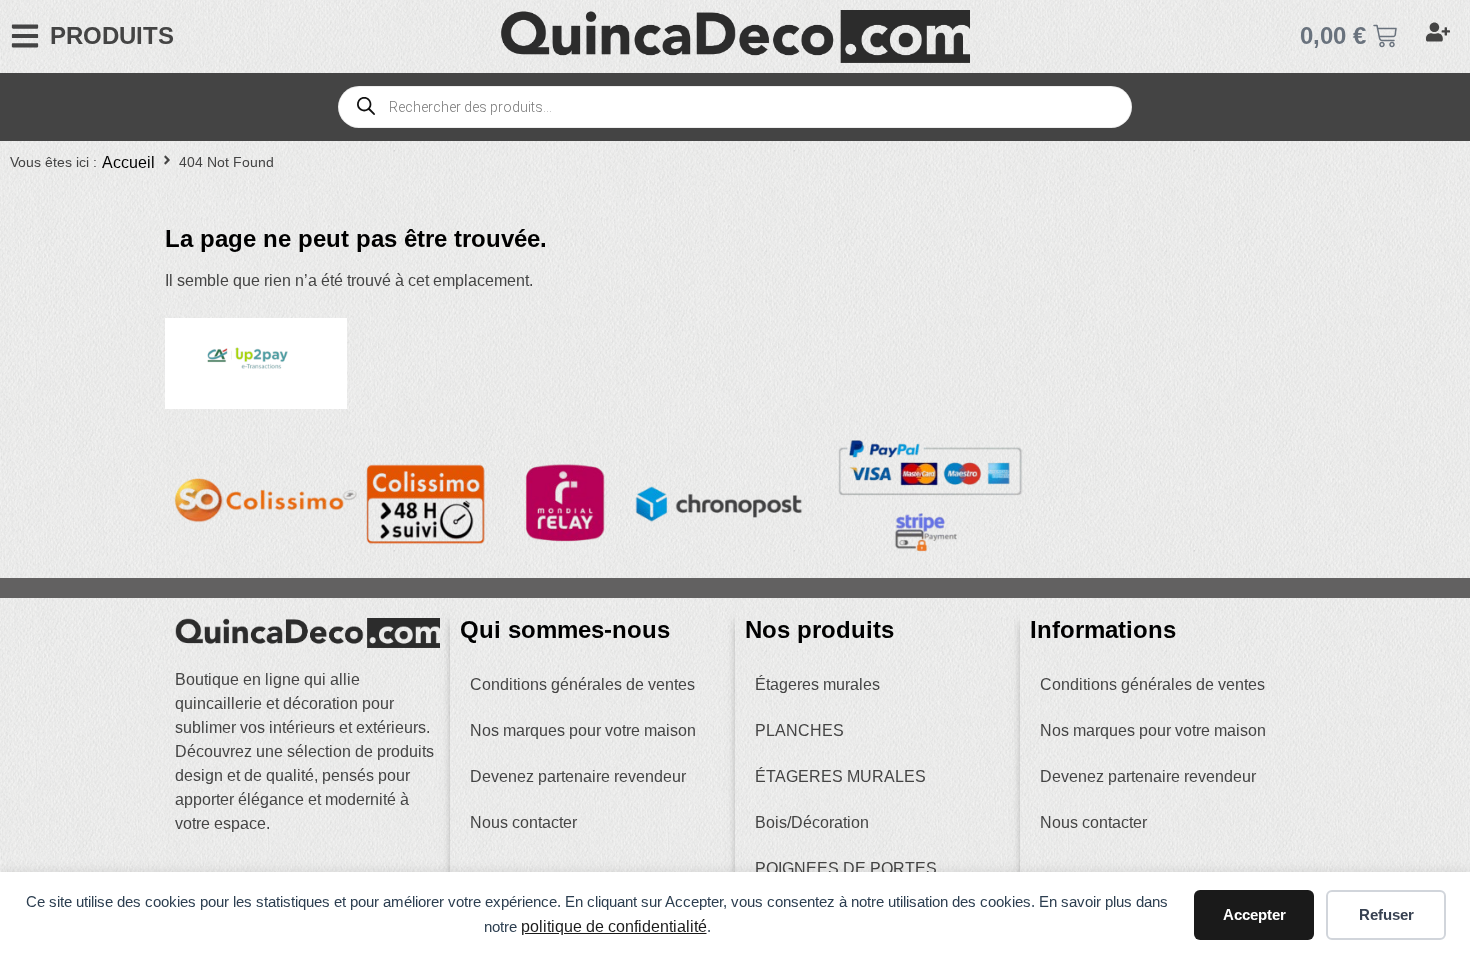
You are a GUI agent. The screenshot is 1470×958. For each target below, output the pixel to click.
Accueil (128, 162)
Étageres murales (817, 684)
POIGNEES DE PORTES (846, 868)
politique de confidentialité (614, 926)
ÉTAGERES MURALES (840, 776)
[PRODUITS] (25, 36)
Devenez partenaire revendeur (578, 776)
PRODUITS (112, 35)
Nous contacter (523, 822)
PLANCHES (799, 730)
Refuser (1386, 914)
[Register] (1440, 36)
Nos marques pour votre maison (583, 730)
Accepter (1254, 914)
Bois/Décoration (812, 822)
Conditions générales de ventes (582, 684)
